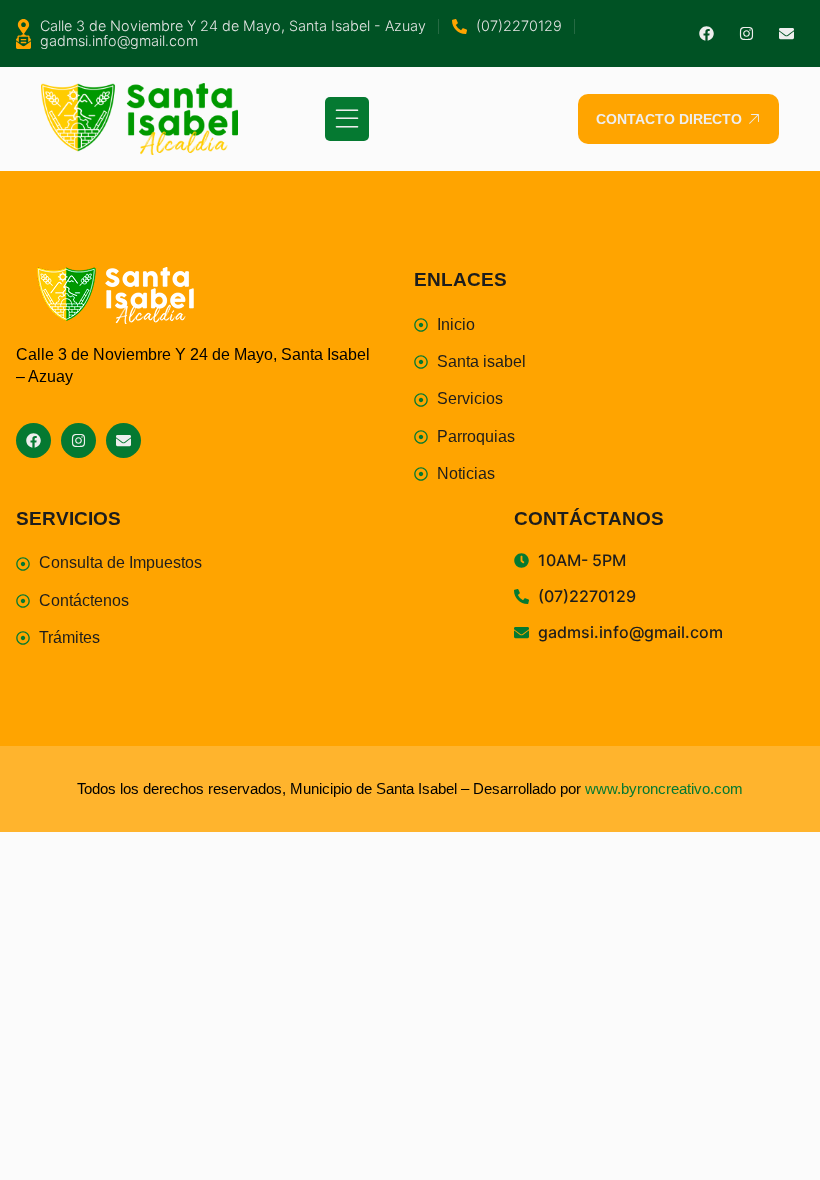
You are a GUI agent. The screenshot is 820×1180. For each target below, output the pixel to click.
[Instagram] (746, 33)
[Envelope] (786, 33)
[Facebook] (706, 33)
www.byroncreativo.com (664, 788)
